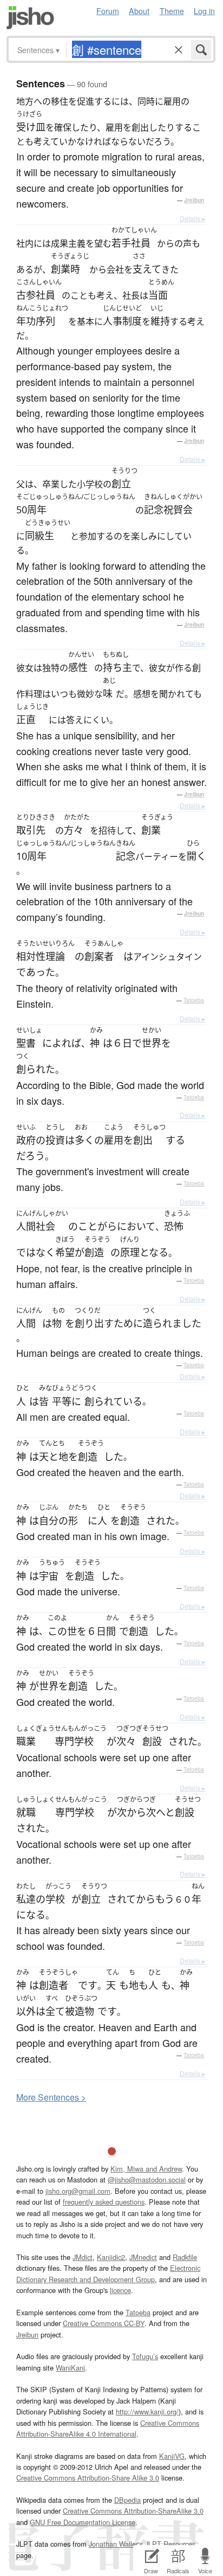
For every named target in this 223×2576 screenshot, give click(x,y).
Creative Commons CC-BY (104, 2323)
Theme (172, 11)
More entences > (51, 2097)
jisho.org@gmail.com (78, 2191)
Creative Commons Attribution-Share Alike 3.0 (88, 2478)
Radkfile (185, 2257)
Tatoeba (194, 1000)
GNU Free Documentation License (83, 2522)
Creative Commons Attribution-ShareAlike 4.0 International (108, 2428)
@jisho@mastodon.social (147, 2179)
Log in (204, 11)
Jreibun (194, 200)
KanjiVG (172, 2456)
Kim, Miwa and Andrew (146, 2169)
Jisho (30, 18)
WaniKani (70, 2368)
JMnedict (143, 2257)
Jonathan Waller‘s (116, 2544)
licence (120, 2290)
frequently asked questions (104, 2202)
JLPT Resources (170, 2544)
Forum (108, 11)
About (139, 11)
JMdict (83, 2257)
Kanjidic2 (111, 2257)
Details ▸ (192, 218)
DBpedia (127, 2500)
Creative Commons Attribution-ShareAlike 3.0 (133, 2511)
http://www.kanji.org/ (147, 2411)
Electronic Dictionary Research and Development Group (108, 2273)
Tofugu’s (145, 2356)
